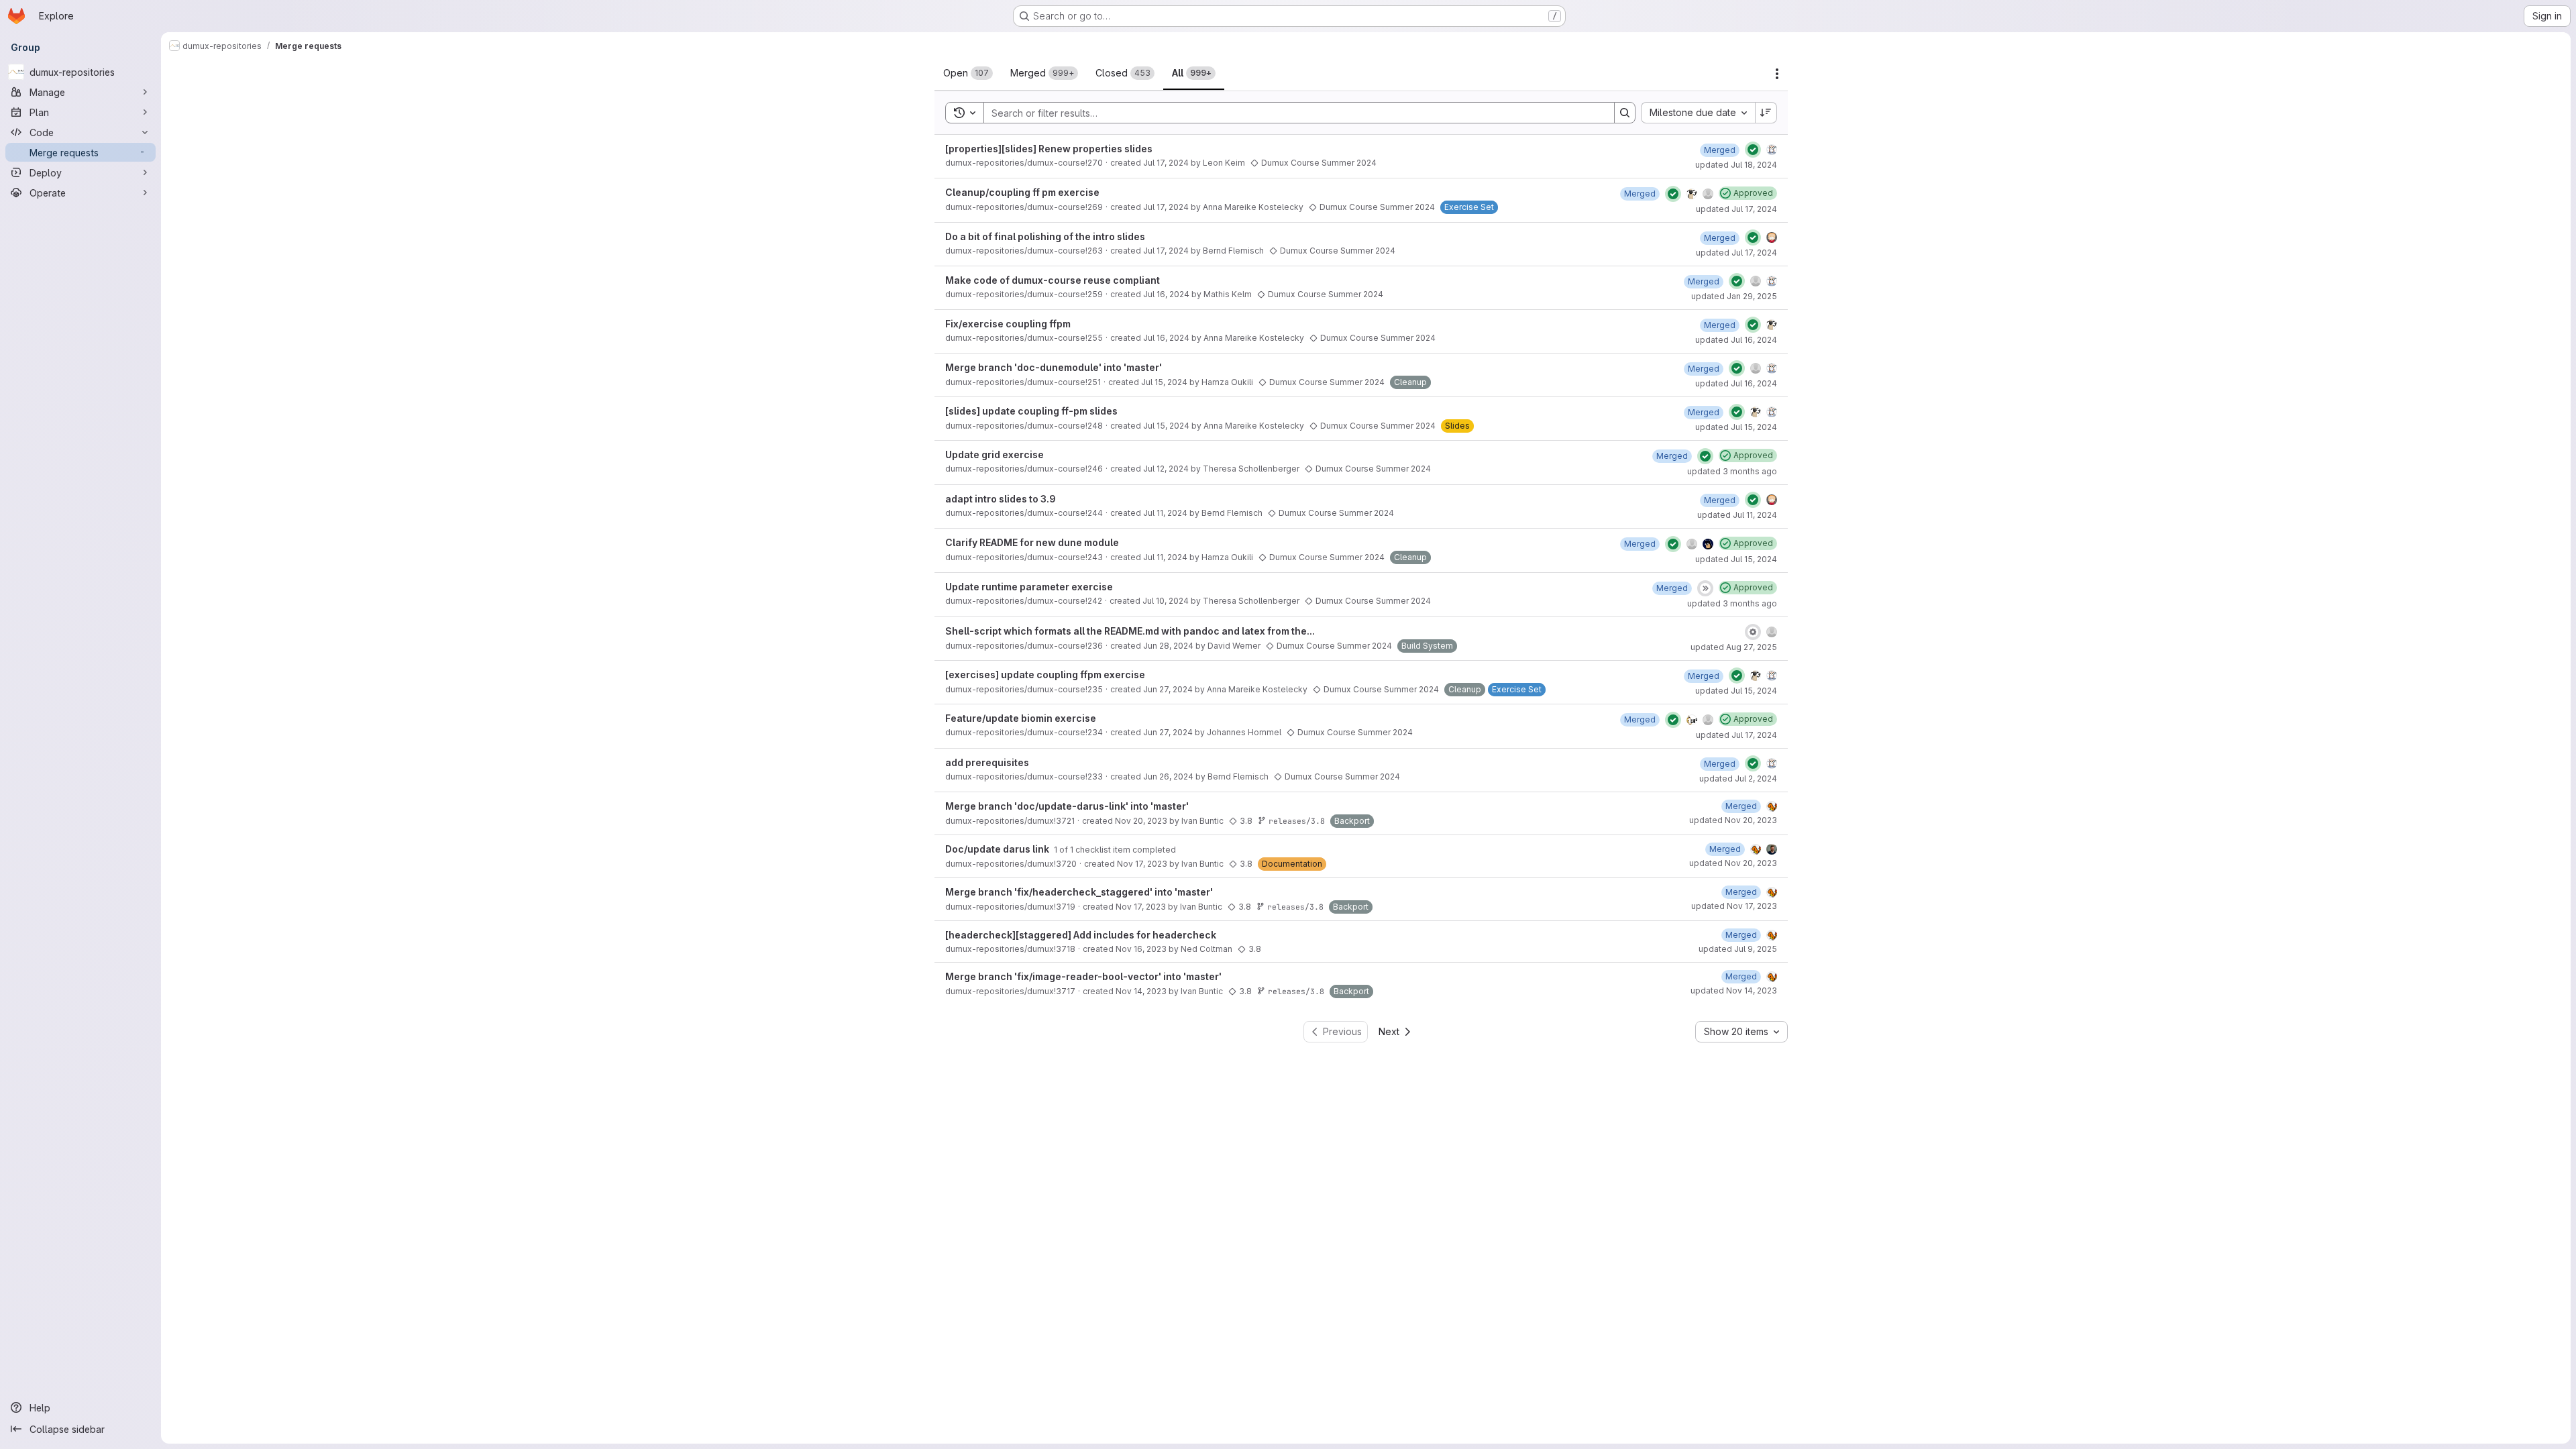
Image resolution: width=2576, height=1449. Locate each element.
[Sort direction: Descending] (1766, 113)
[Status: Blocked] (1753, 632)
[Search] (1625, 113)
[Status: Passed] (1753, 150)
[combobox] (1698, 113)
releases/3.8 (1297, 821)
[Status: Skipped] (1705, 588)
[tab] (968, 73)
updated (1736, 165)
